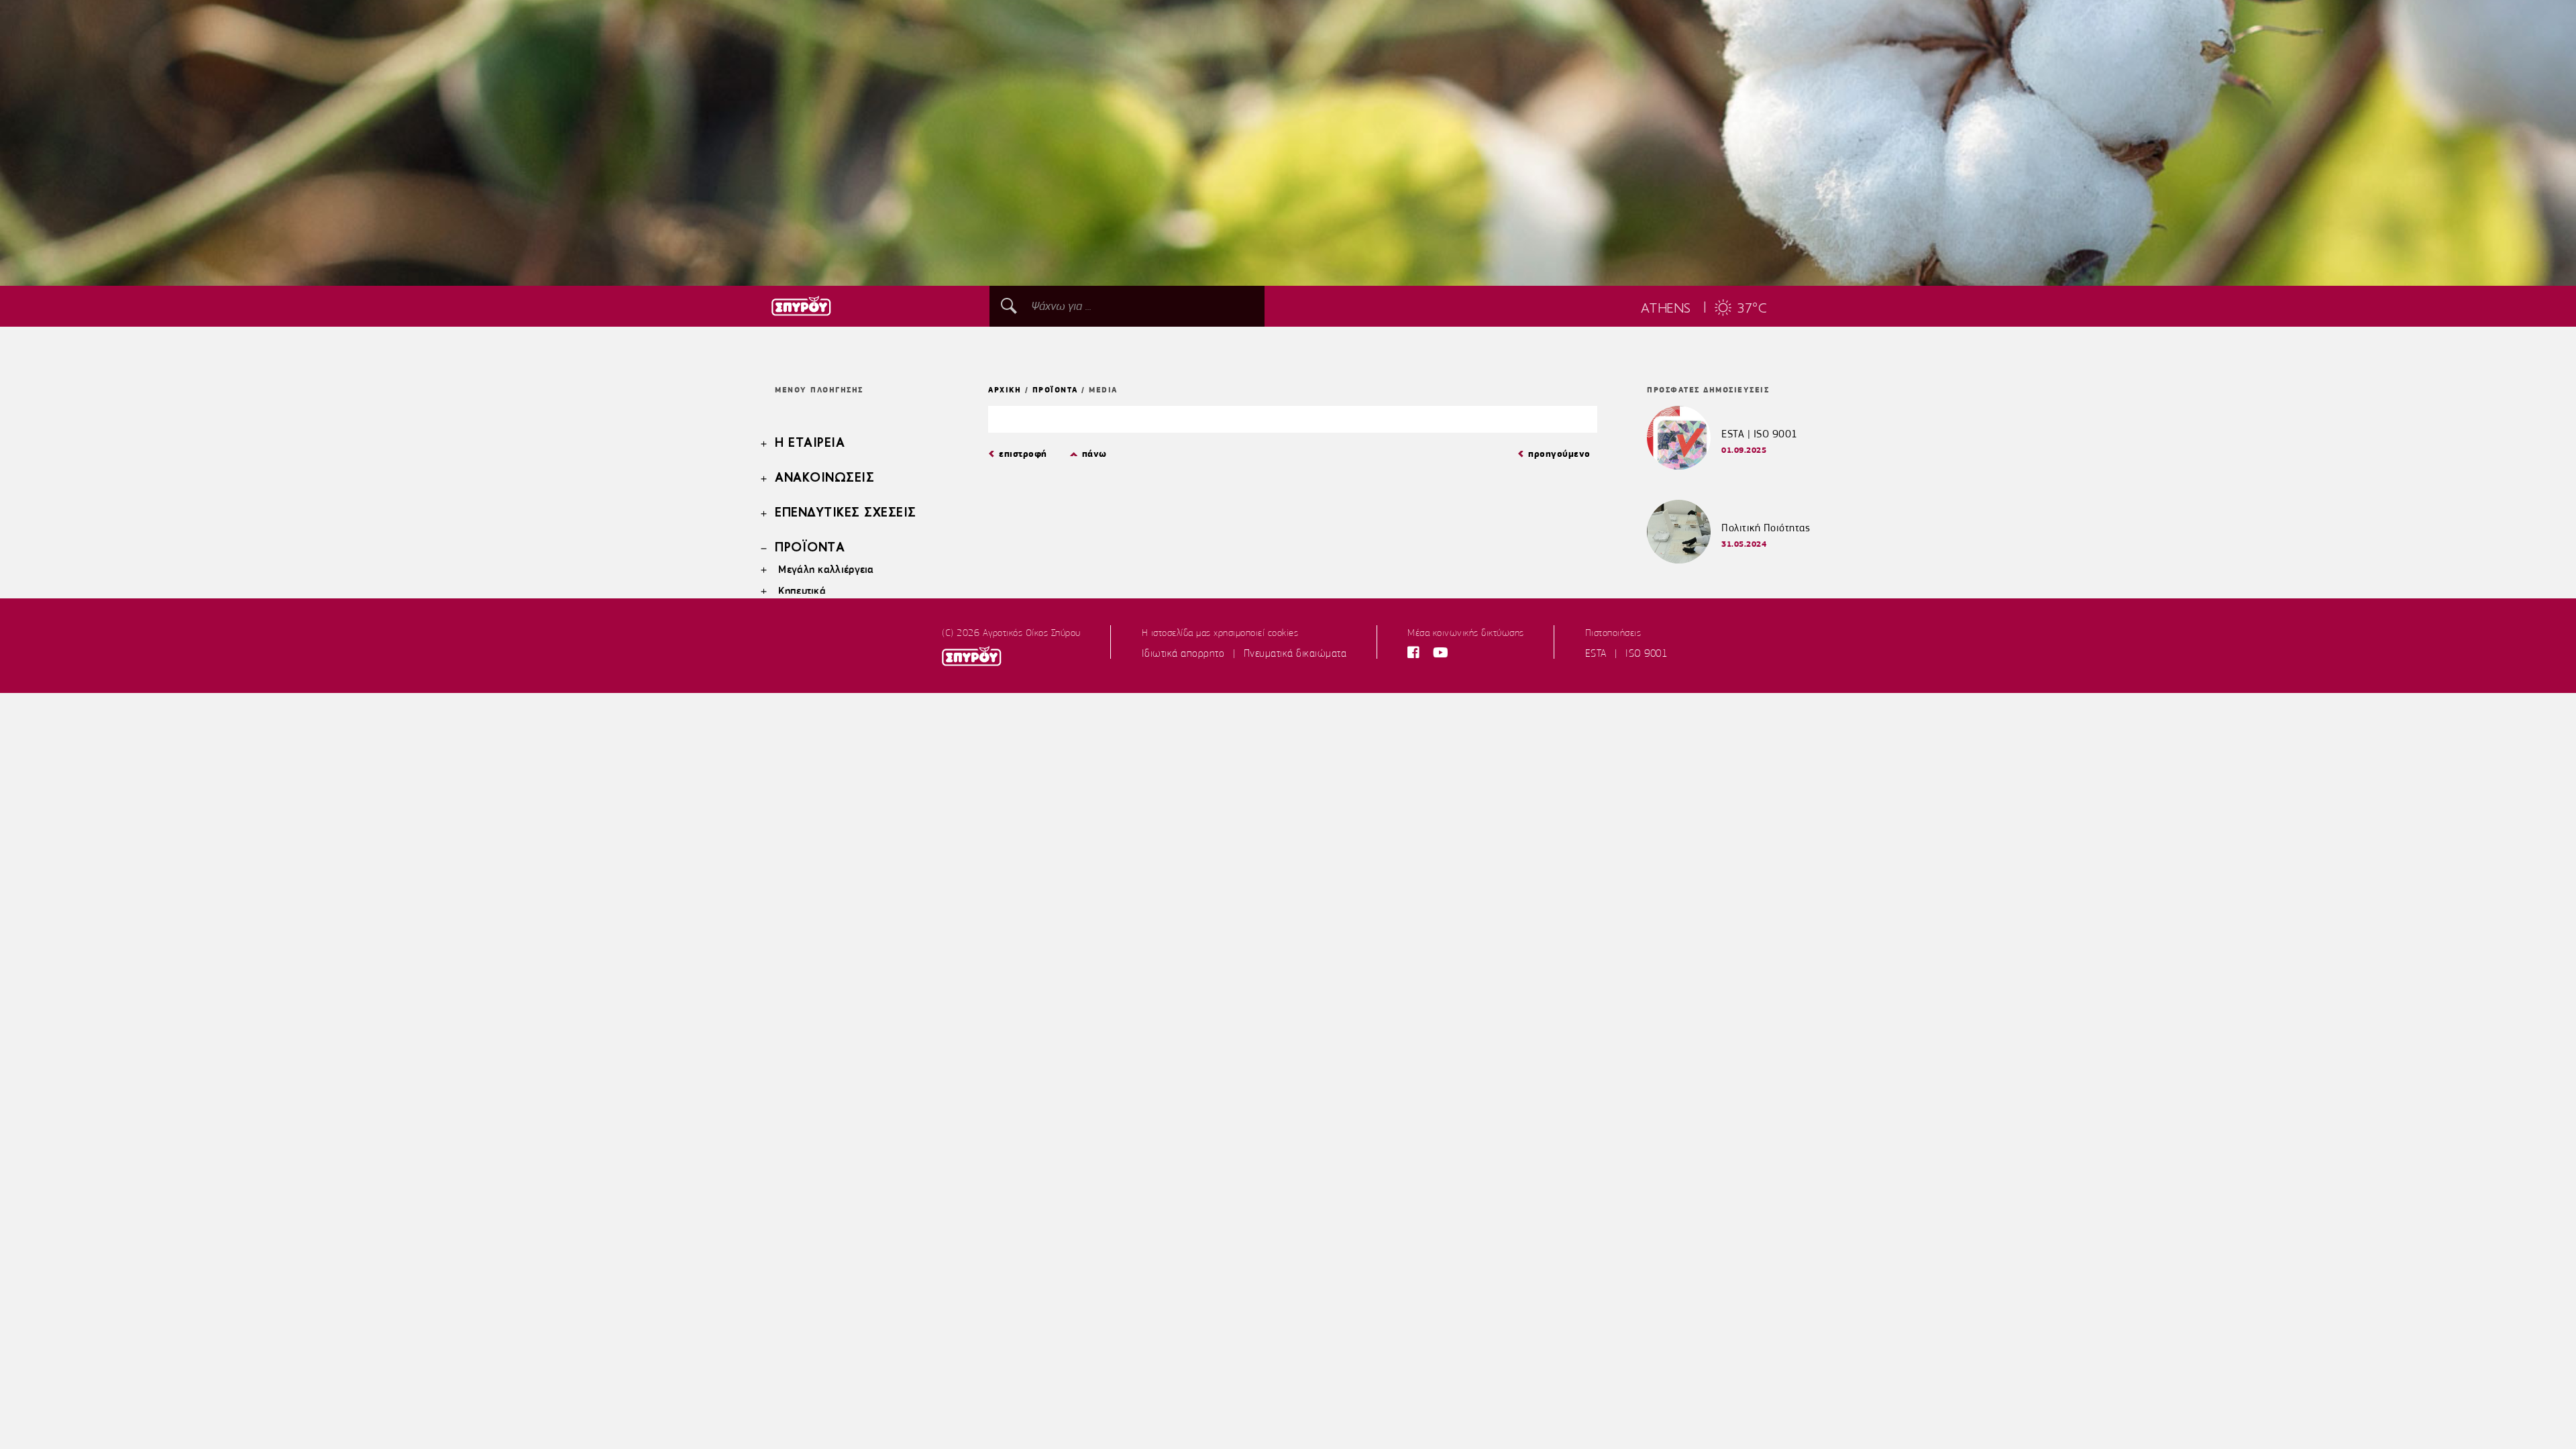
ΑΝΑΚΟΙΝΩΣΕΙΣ (824, 478)
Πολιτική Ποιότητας (1766, 528)
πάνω (1094, 454)
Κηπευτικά (802, 591)
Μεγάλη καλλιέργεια (826, 569)
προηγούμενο (1559, 454)
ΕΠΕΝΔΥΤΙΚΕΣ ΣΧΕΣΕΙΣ (846, 513)
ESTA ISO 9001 (1626, 653)
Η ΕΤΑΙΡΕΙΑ (810, 443)
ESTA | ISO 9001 (1760, 434)
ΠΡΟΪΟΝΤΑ (810, 548)
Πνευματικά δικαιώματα (1295, 653)
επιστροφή (1023, 454)
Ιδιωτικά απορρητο (1183, 653)
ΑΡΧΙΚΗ (1005, 390)
